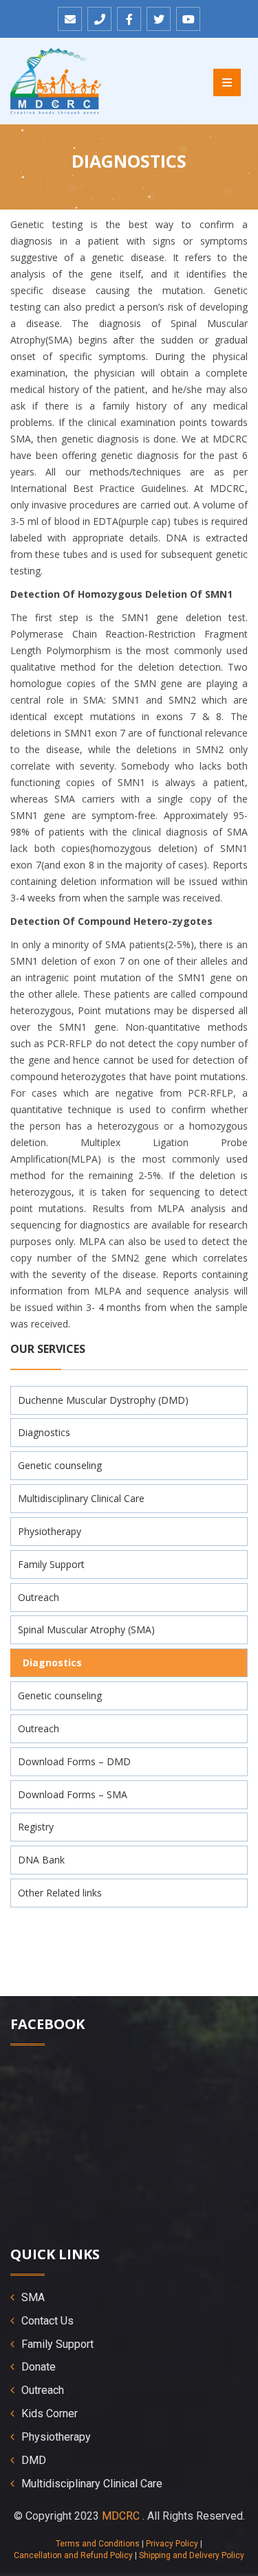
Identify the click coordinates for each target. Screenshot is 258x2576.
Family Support (51, 1564)
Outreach (39, 1597)
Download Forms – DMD (74, 1761)
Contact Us (47, 2321)
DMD (34, 2460)
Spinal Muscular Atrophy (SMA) (86, 1629)
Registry (36, 1827)
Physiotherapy (50, 1531)
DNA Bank (41, 1860)
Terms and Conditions (98, 2544)
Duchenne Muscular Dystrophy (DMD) (103, 1400)
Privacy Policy (172, 2544)
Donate (39, 2367)
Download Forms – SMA (73, 1794)
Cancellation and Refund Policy (73, 2555)
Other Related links (60, 1893)
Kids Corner (50, 2413)
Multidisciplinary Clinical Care (81, 1498)
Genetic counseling (60, 1465)
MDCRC (121, 2516)
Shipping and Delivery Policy (192, 2555)
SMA (33, 2297)
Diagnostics (44, 1432)
